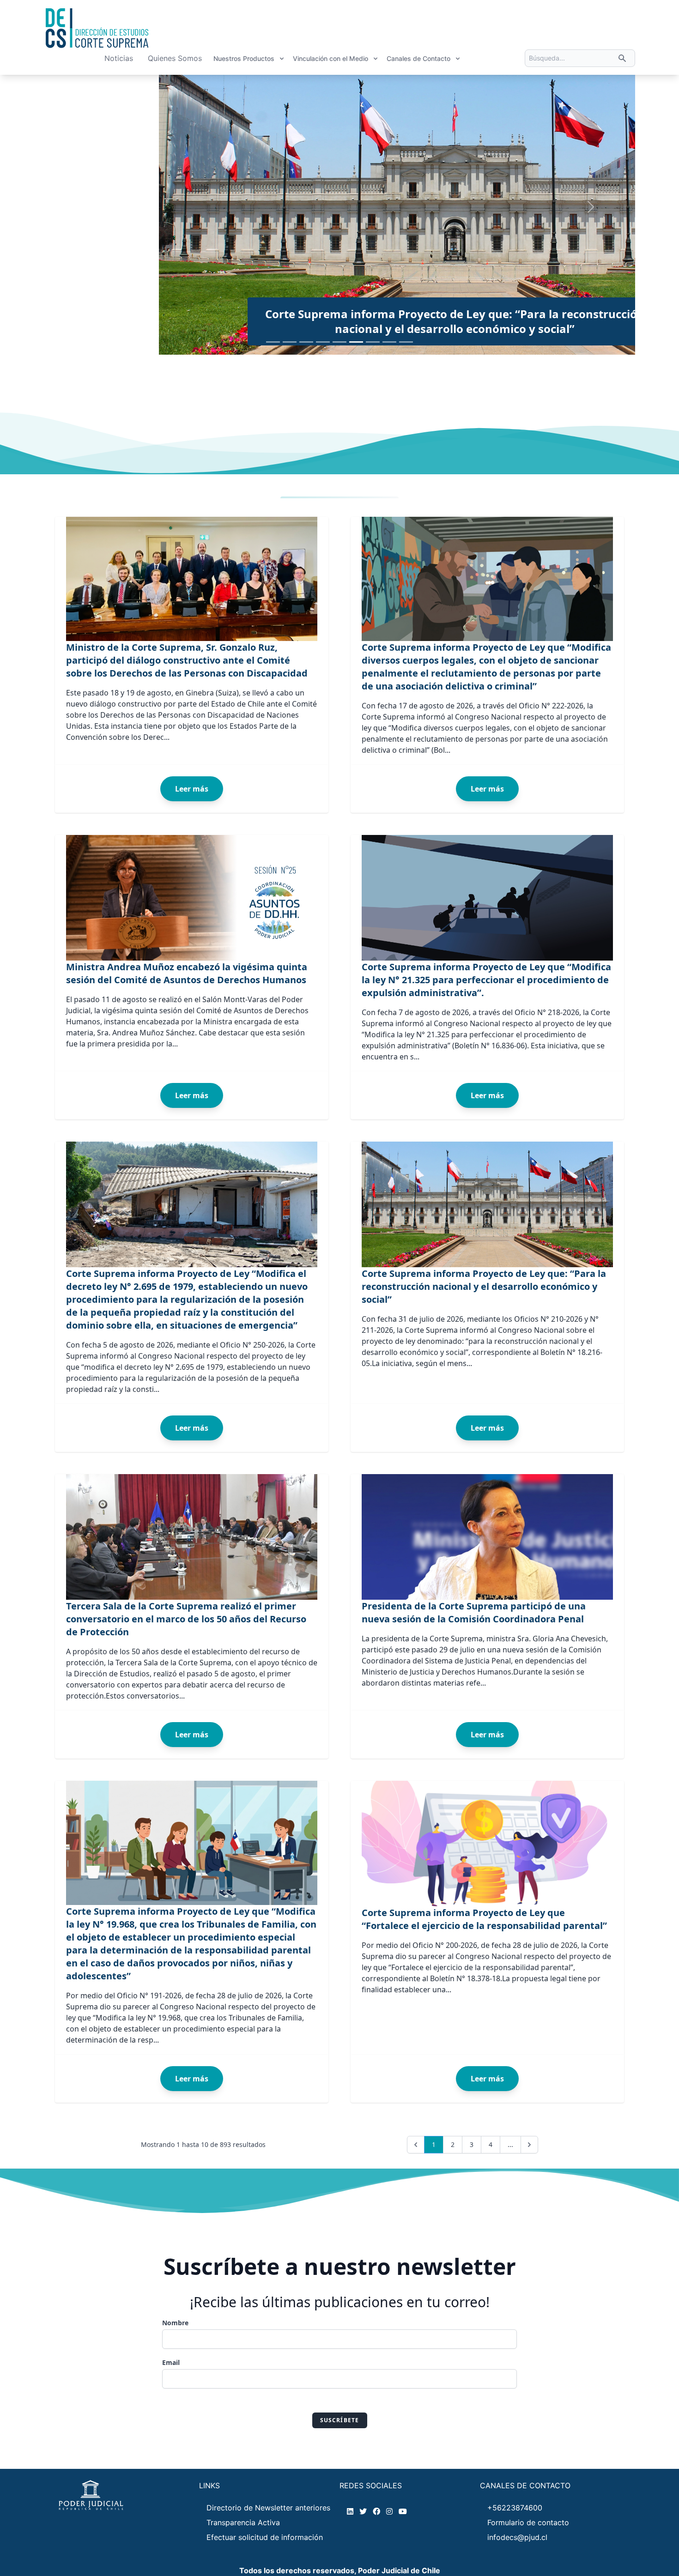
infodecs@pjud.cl (517, 2537)
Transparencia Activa (243, 2522)
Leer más (192, 789)
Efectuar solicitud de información (265, 2537)
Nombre (175, 2323)
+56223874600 (515, 2508)
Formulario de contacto (528, 2522)
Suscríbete (340, 2420)
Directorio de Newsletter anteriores (268, 2508)
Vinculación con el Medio (330, 58)
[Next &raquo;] (529, 2145)
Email (171, 2362)
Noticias (119, 58)
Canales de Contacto (418, 58)
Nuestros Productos (244, 58)
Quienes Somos (175, 58)
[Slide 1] (273, 342)
